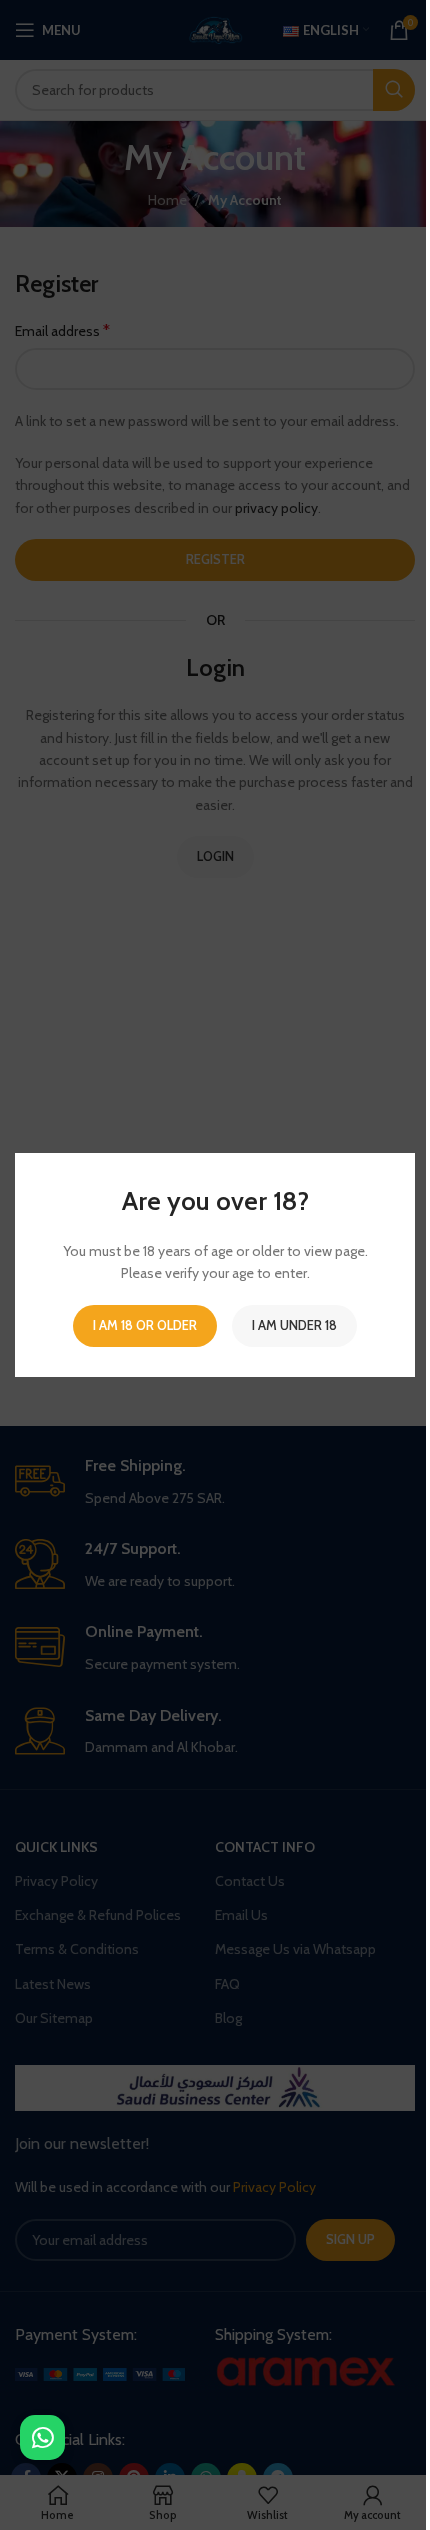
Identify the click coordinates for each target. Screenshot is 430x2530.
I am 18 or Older (145, 1325)
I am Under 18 (294, 1325)
